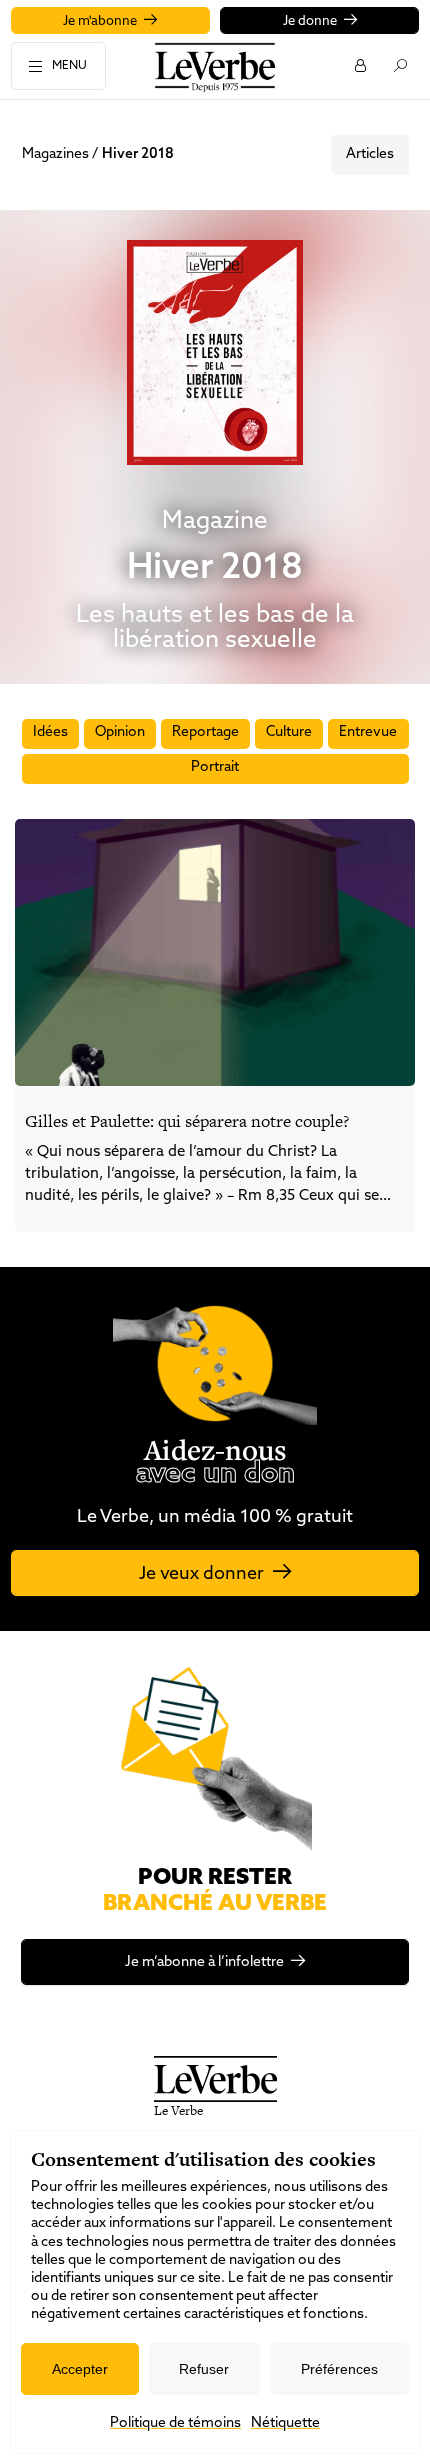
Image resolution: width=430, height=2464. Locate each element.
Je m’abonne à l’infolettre (204, 1962)
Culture (289, 732)
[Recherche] (399, 65)
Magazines (55, 154)
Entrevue (368, 732)
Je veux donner (201, 1575)
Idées (50, 732)
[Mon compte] (359, 65)
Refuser (204, 2369)
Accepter (80, 2369)
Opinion (120, 732)
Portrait (215, 767)
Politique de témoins (175, 2423)
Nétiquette (285, 2423)
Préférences (339, 2369)
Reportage (205, 732)
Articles (370, 154)
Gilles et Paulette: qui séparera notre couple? (187, 1121)
